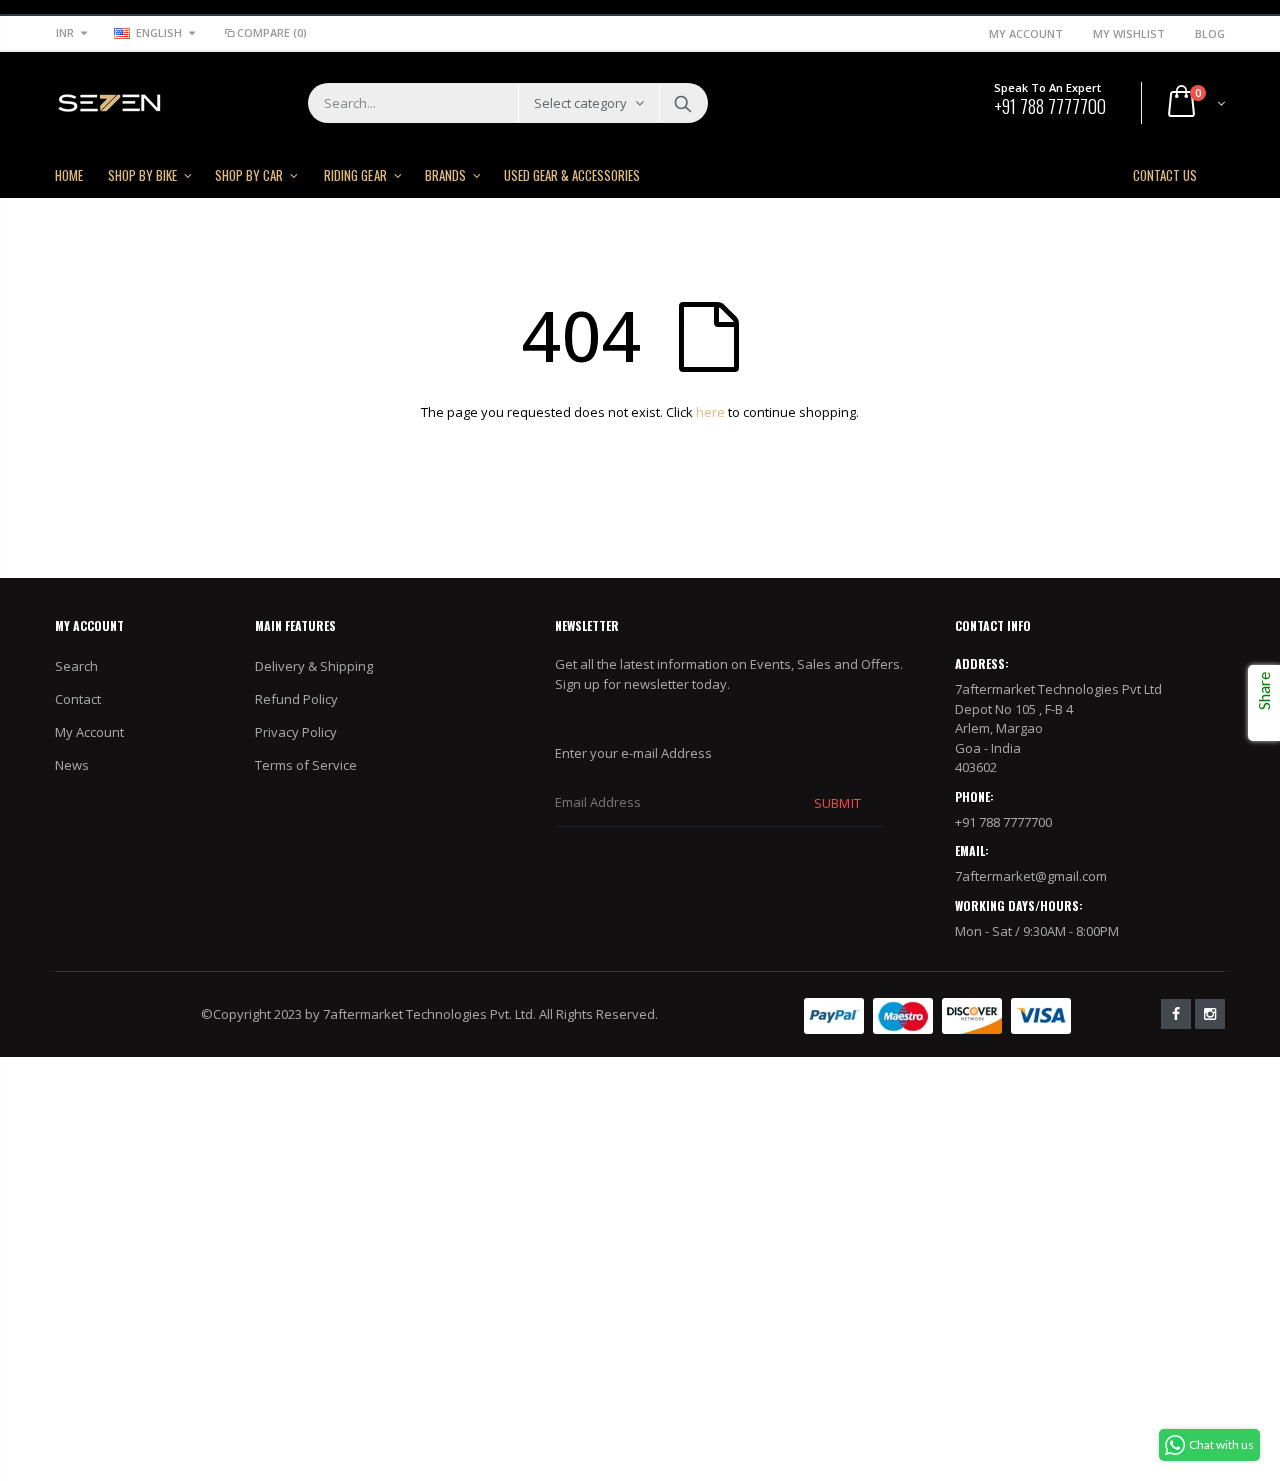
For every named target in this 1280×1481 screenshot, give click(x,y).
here (710, 412)
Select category (580, 103)
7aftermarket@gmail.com (1031, 876)
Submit (837, 803)
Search (682, 103)
